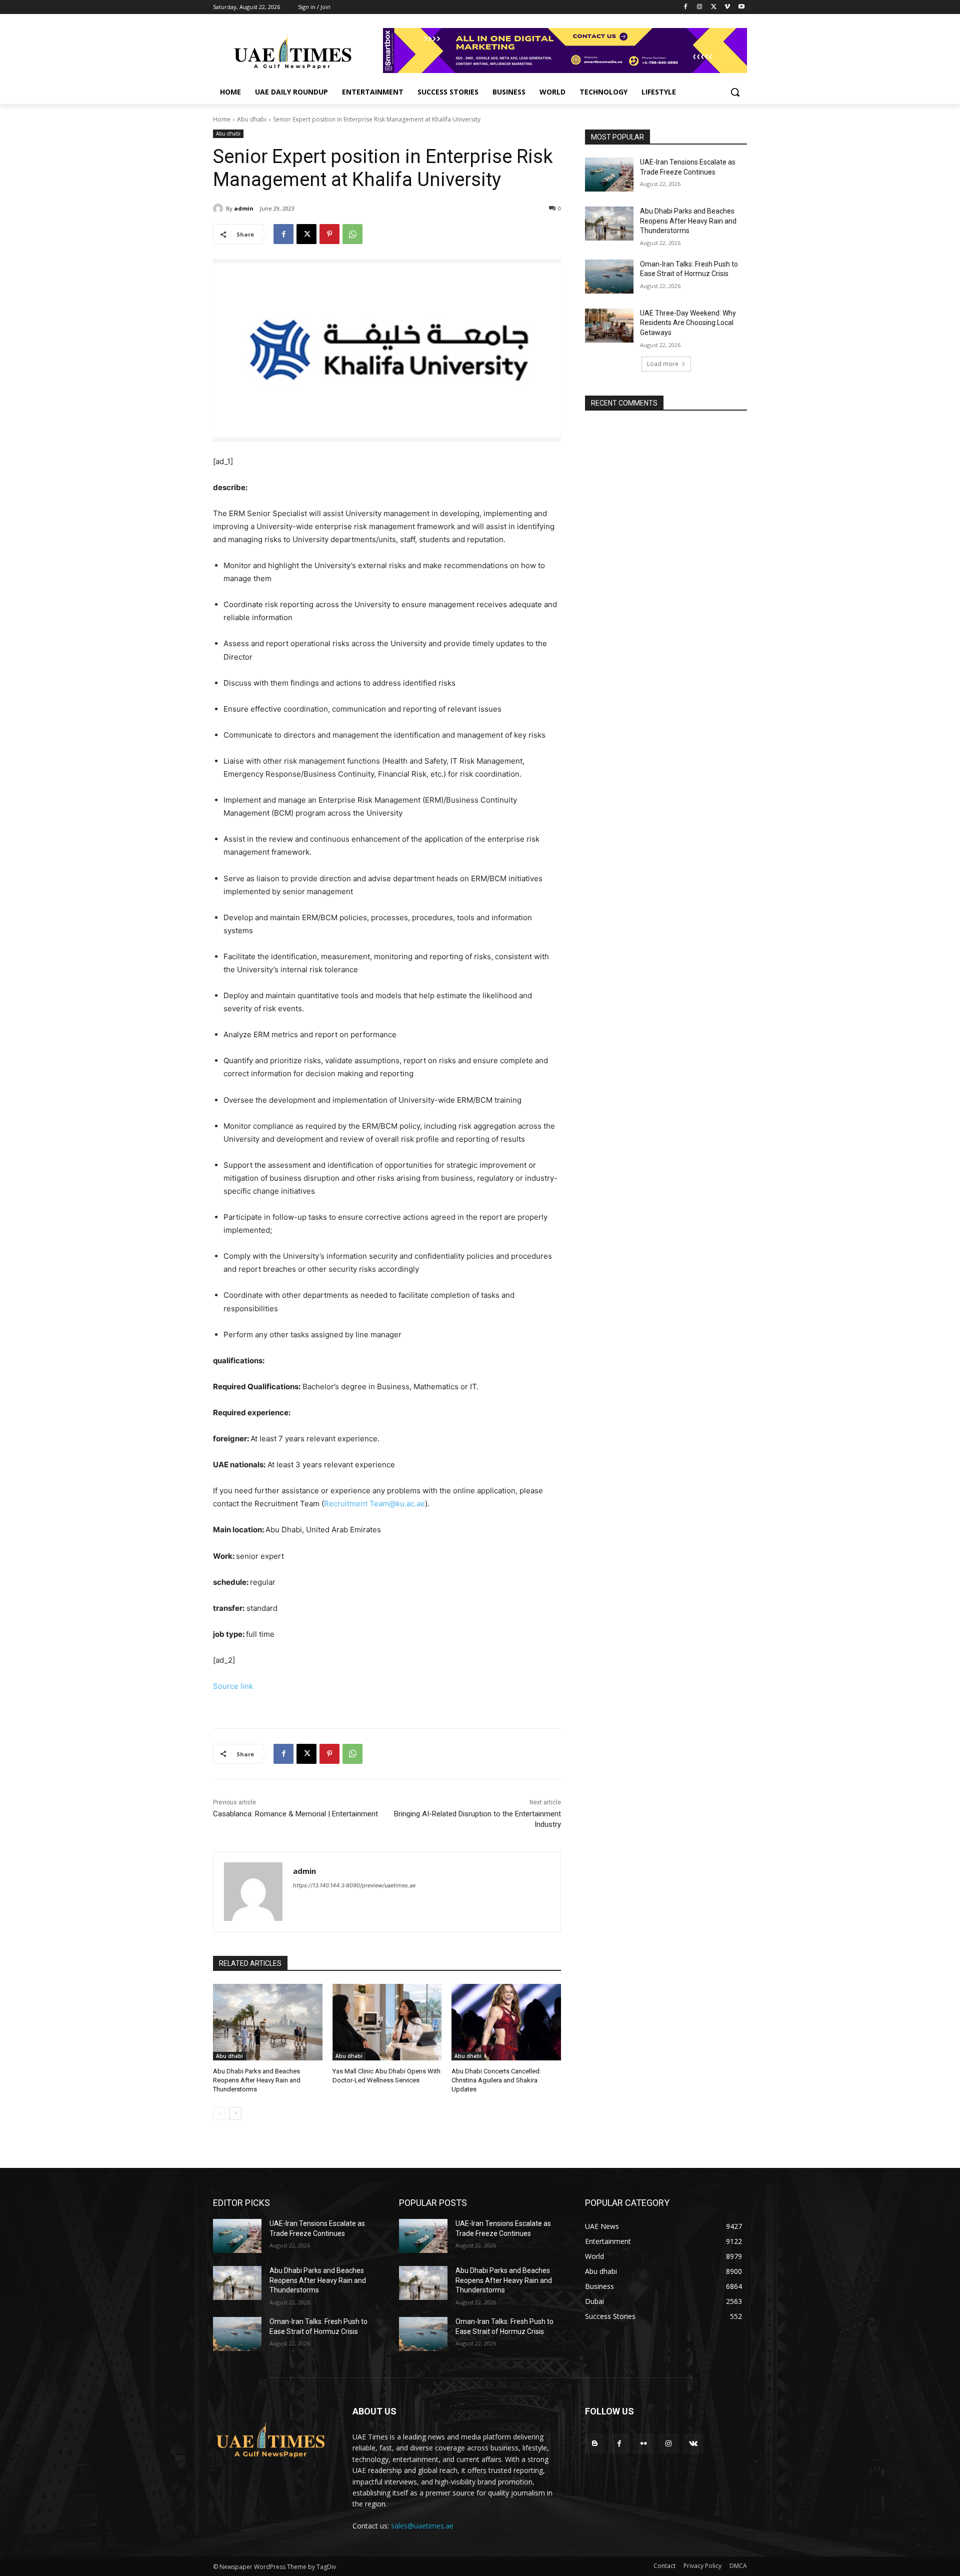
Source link (233, 1686)
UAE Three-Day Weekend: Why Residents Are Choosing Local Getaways (688, 323)
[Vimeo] (727, 7)
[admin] (219, 209)
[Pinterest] (329, 234)
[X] (714, 7)
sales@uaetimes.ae (422, 2526)
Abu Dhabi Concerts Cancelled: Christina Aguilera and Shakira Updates (496, 2080)
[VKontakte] (693, 2444)
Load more (663, 364)
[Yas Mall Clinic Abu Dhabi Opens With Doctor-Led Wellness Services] (387, 2022)
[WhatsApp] (352, 234)
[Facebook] (686, 7)
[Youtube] (741, 7)
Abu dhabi (252, 119)
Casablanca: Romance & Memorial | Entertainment (295, 1814)
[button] (735, 92)
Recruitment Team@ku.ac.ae (374, 1504)
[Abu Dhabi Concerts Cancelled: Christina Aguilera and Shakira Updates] (506, 2022)
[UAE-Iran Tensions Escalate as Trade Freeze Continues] (609, 175)
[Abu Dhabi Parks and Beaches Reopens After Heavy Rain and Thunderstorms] (268, 2022)
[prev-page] (219, 2113)
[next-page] (235, 2113)
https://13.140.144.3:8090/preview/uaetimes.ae (354, 1885)
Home (222, 119)
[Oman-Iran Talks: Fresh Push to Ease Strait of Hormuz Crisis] (609, 277)
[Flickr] (644, 2444)
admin (244, 208)
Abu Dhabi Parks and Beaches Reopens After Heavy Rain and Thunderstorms (257, 2080)
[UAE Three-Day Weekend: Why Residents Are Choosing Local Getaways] (609, 326)
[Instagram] (700, 7)
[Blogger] (595, 2444)
